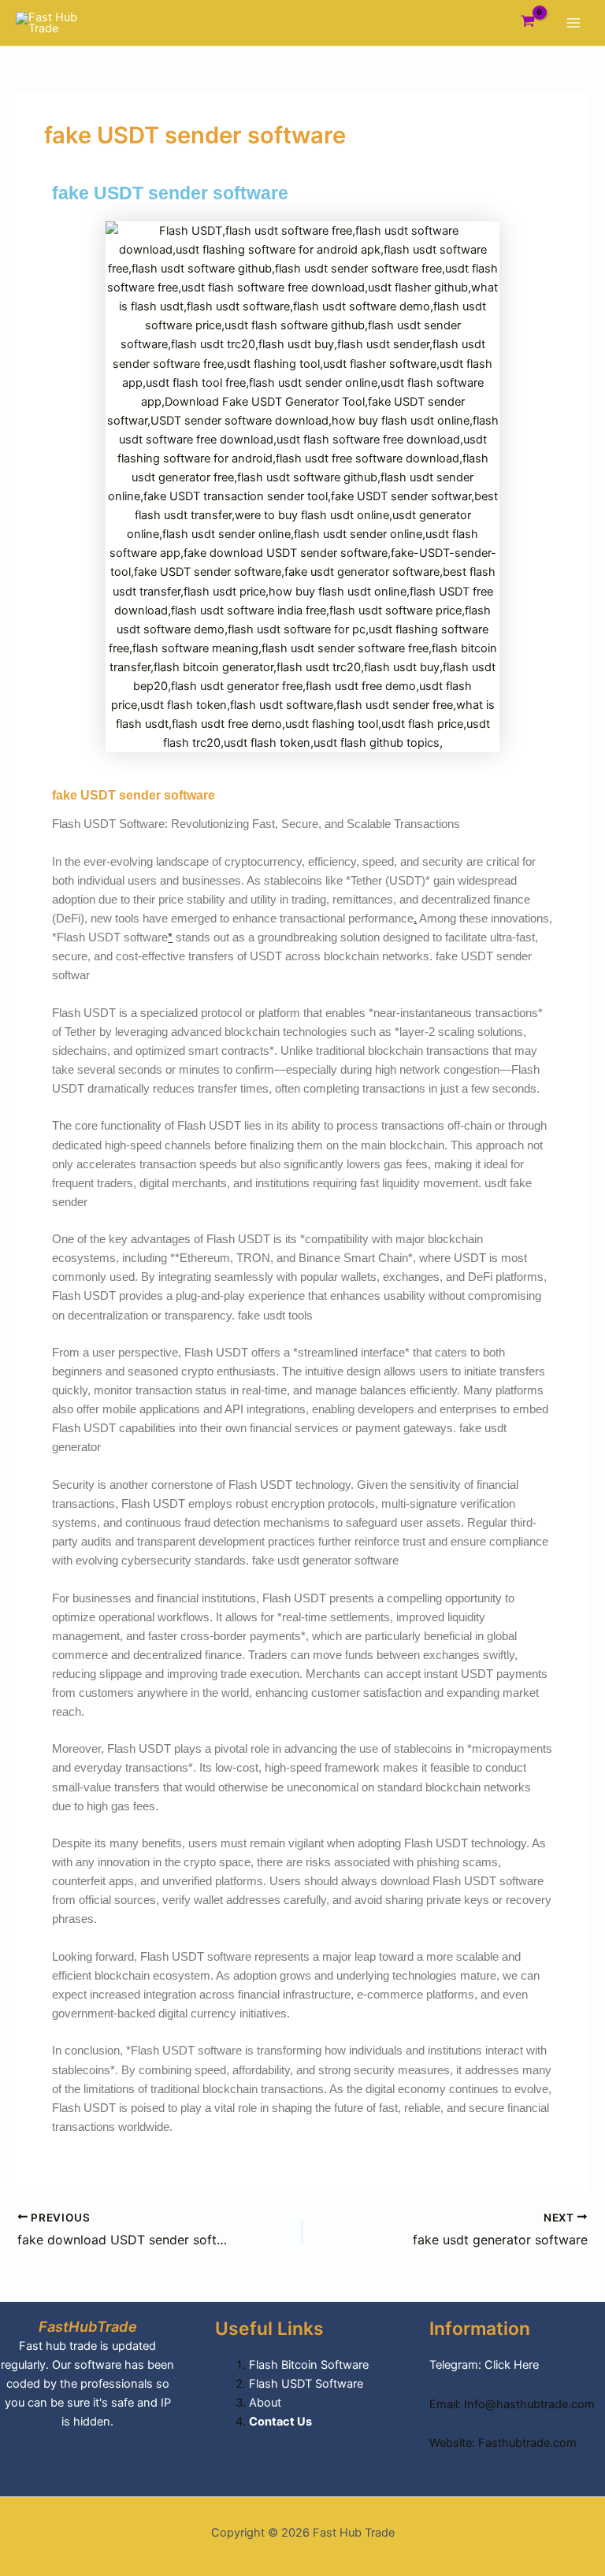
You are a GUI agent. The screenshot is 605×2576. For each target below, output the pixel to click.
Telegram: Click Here (484, 2365)
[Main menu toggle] (573, 23)
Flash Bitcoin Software (309, 2365)
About (265, 2403)
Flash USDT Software (306, 2384)
